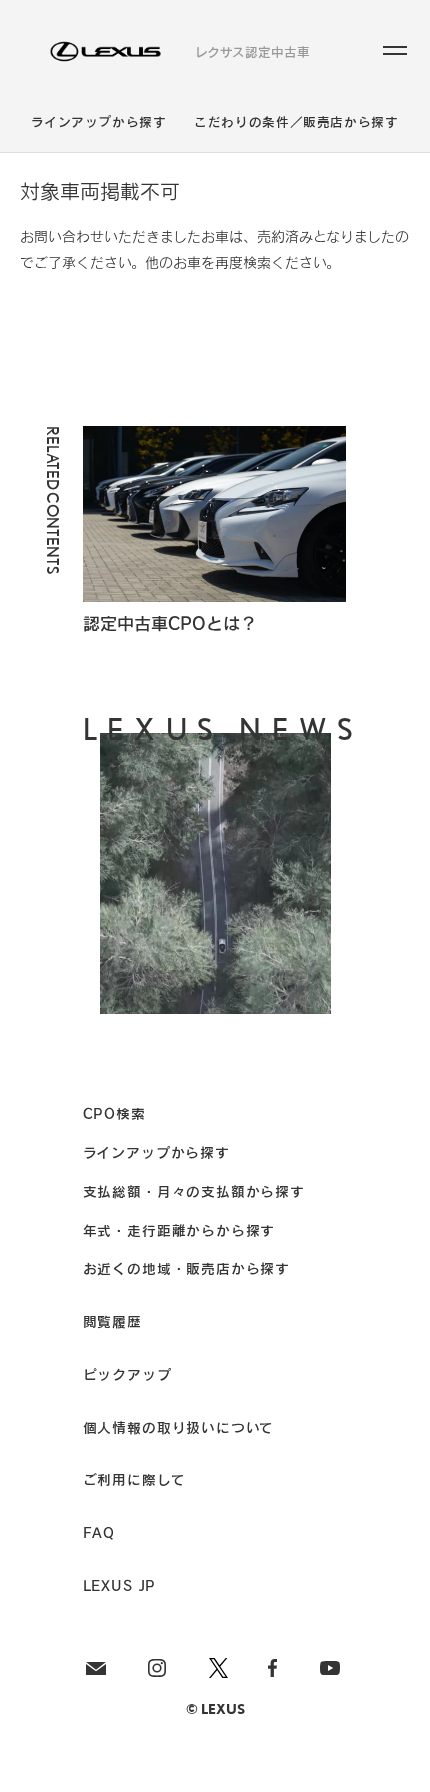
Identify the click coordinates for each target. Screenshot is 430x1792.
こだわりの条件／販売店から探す (296, 122)
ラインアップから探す (98, 122)
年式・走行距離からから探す (179, 1230)
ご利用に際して (134, 1479)
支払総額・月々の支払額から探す (194, 1191)
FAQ (99, 1532)
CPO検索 (114, 1113)
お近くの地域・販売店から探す (187, 1268)
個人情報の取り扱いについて (179, 1427)
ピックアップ (127, 1374)
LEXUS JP (120, 1585)
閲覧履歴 (112, 1321)
